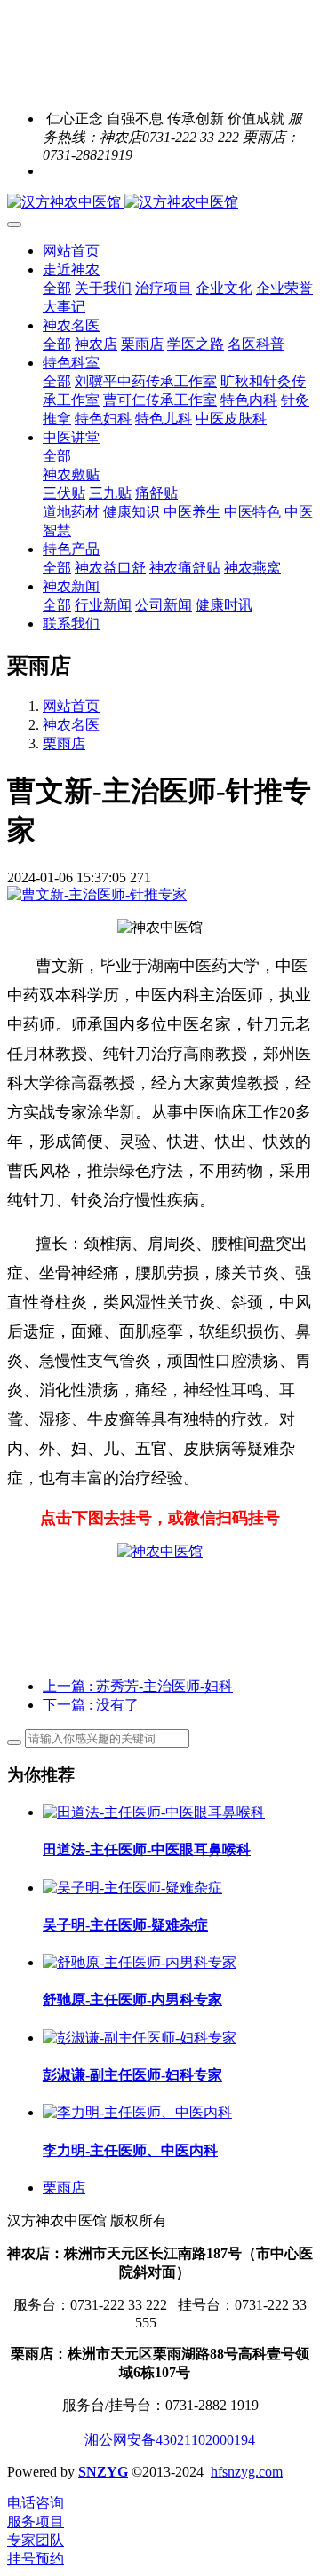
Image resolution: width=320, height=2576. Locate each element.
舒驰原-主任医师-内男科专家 (132, 1999)
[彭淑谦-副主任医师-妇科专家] (140, 2038)
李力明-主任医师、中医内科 (130, 2150)
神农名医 (71, 725)
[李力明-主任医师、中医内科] (137, 2112)
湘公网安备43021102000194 (170, 2440)
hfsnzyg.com (247, 2472)
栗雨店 (64, 743)
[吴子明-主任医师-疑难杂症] (132, 1888)
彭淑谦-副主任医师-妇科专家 (132, 2075)
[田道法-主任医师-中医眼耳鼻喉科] (154, 1812)
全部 (57, 288)
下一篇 (91, 1705)
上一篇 (138, 1686)
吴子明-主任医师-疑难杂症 (125, 1925)
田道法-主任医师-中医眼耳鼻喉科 (147, 1849)
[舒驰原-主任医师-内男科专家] (140, 1962)
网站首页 (71, 251)
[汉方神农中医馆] (160, 203)
